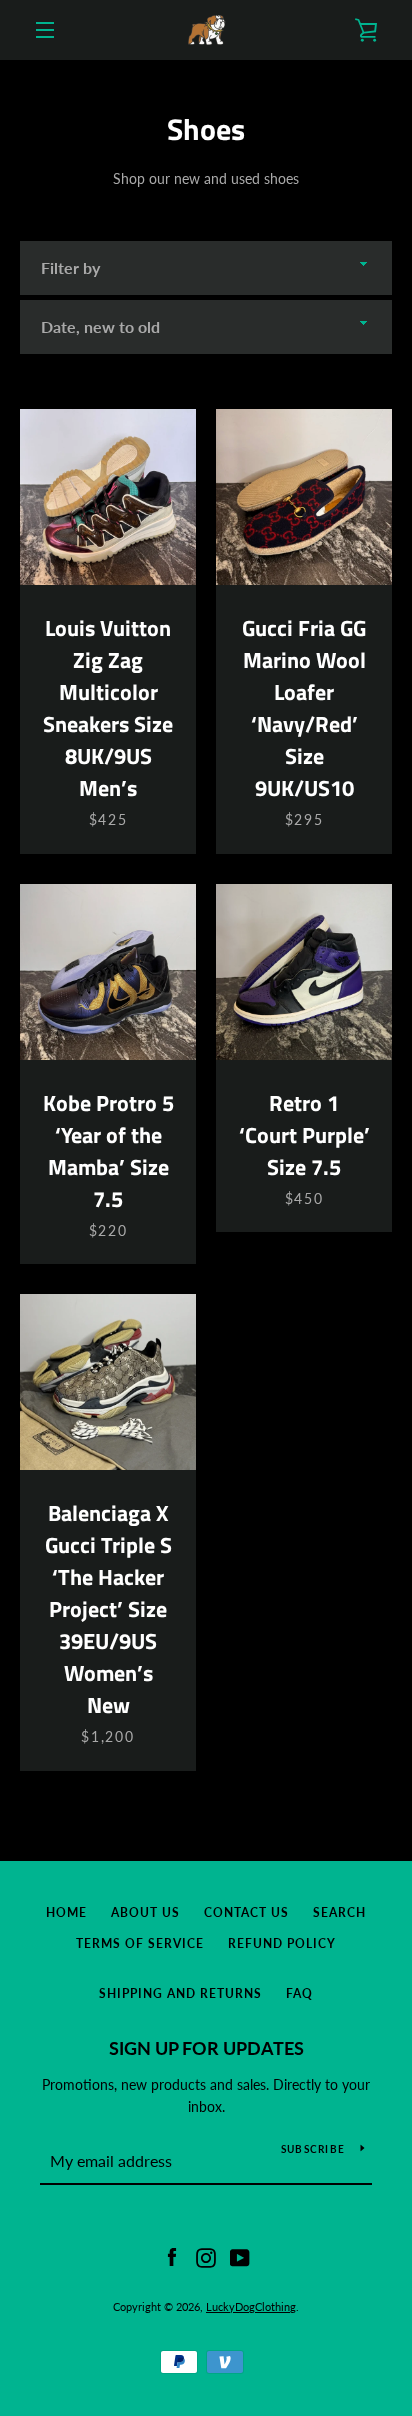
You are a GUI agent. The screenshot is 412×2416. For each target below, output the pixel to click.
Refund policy (282, 1943)
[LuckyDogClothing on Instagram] (206, 2255)
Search (339, 1912)
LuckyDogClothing (251, 2306)
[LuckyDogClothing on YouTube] (240, 2255)
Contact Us (246, 1912)
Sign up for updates (206, 2048)
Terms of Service (140, 1943)
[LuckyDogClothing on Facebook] (172, 2255)
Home (66, 1912)
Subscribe (313, 2149)
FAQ (299, 1993)
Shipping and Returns (180, 1993)
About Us (145, 1912)
